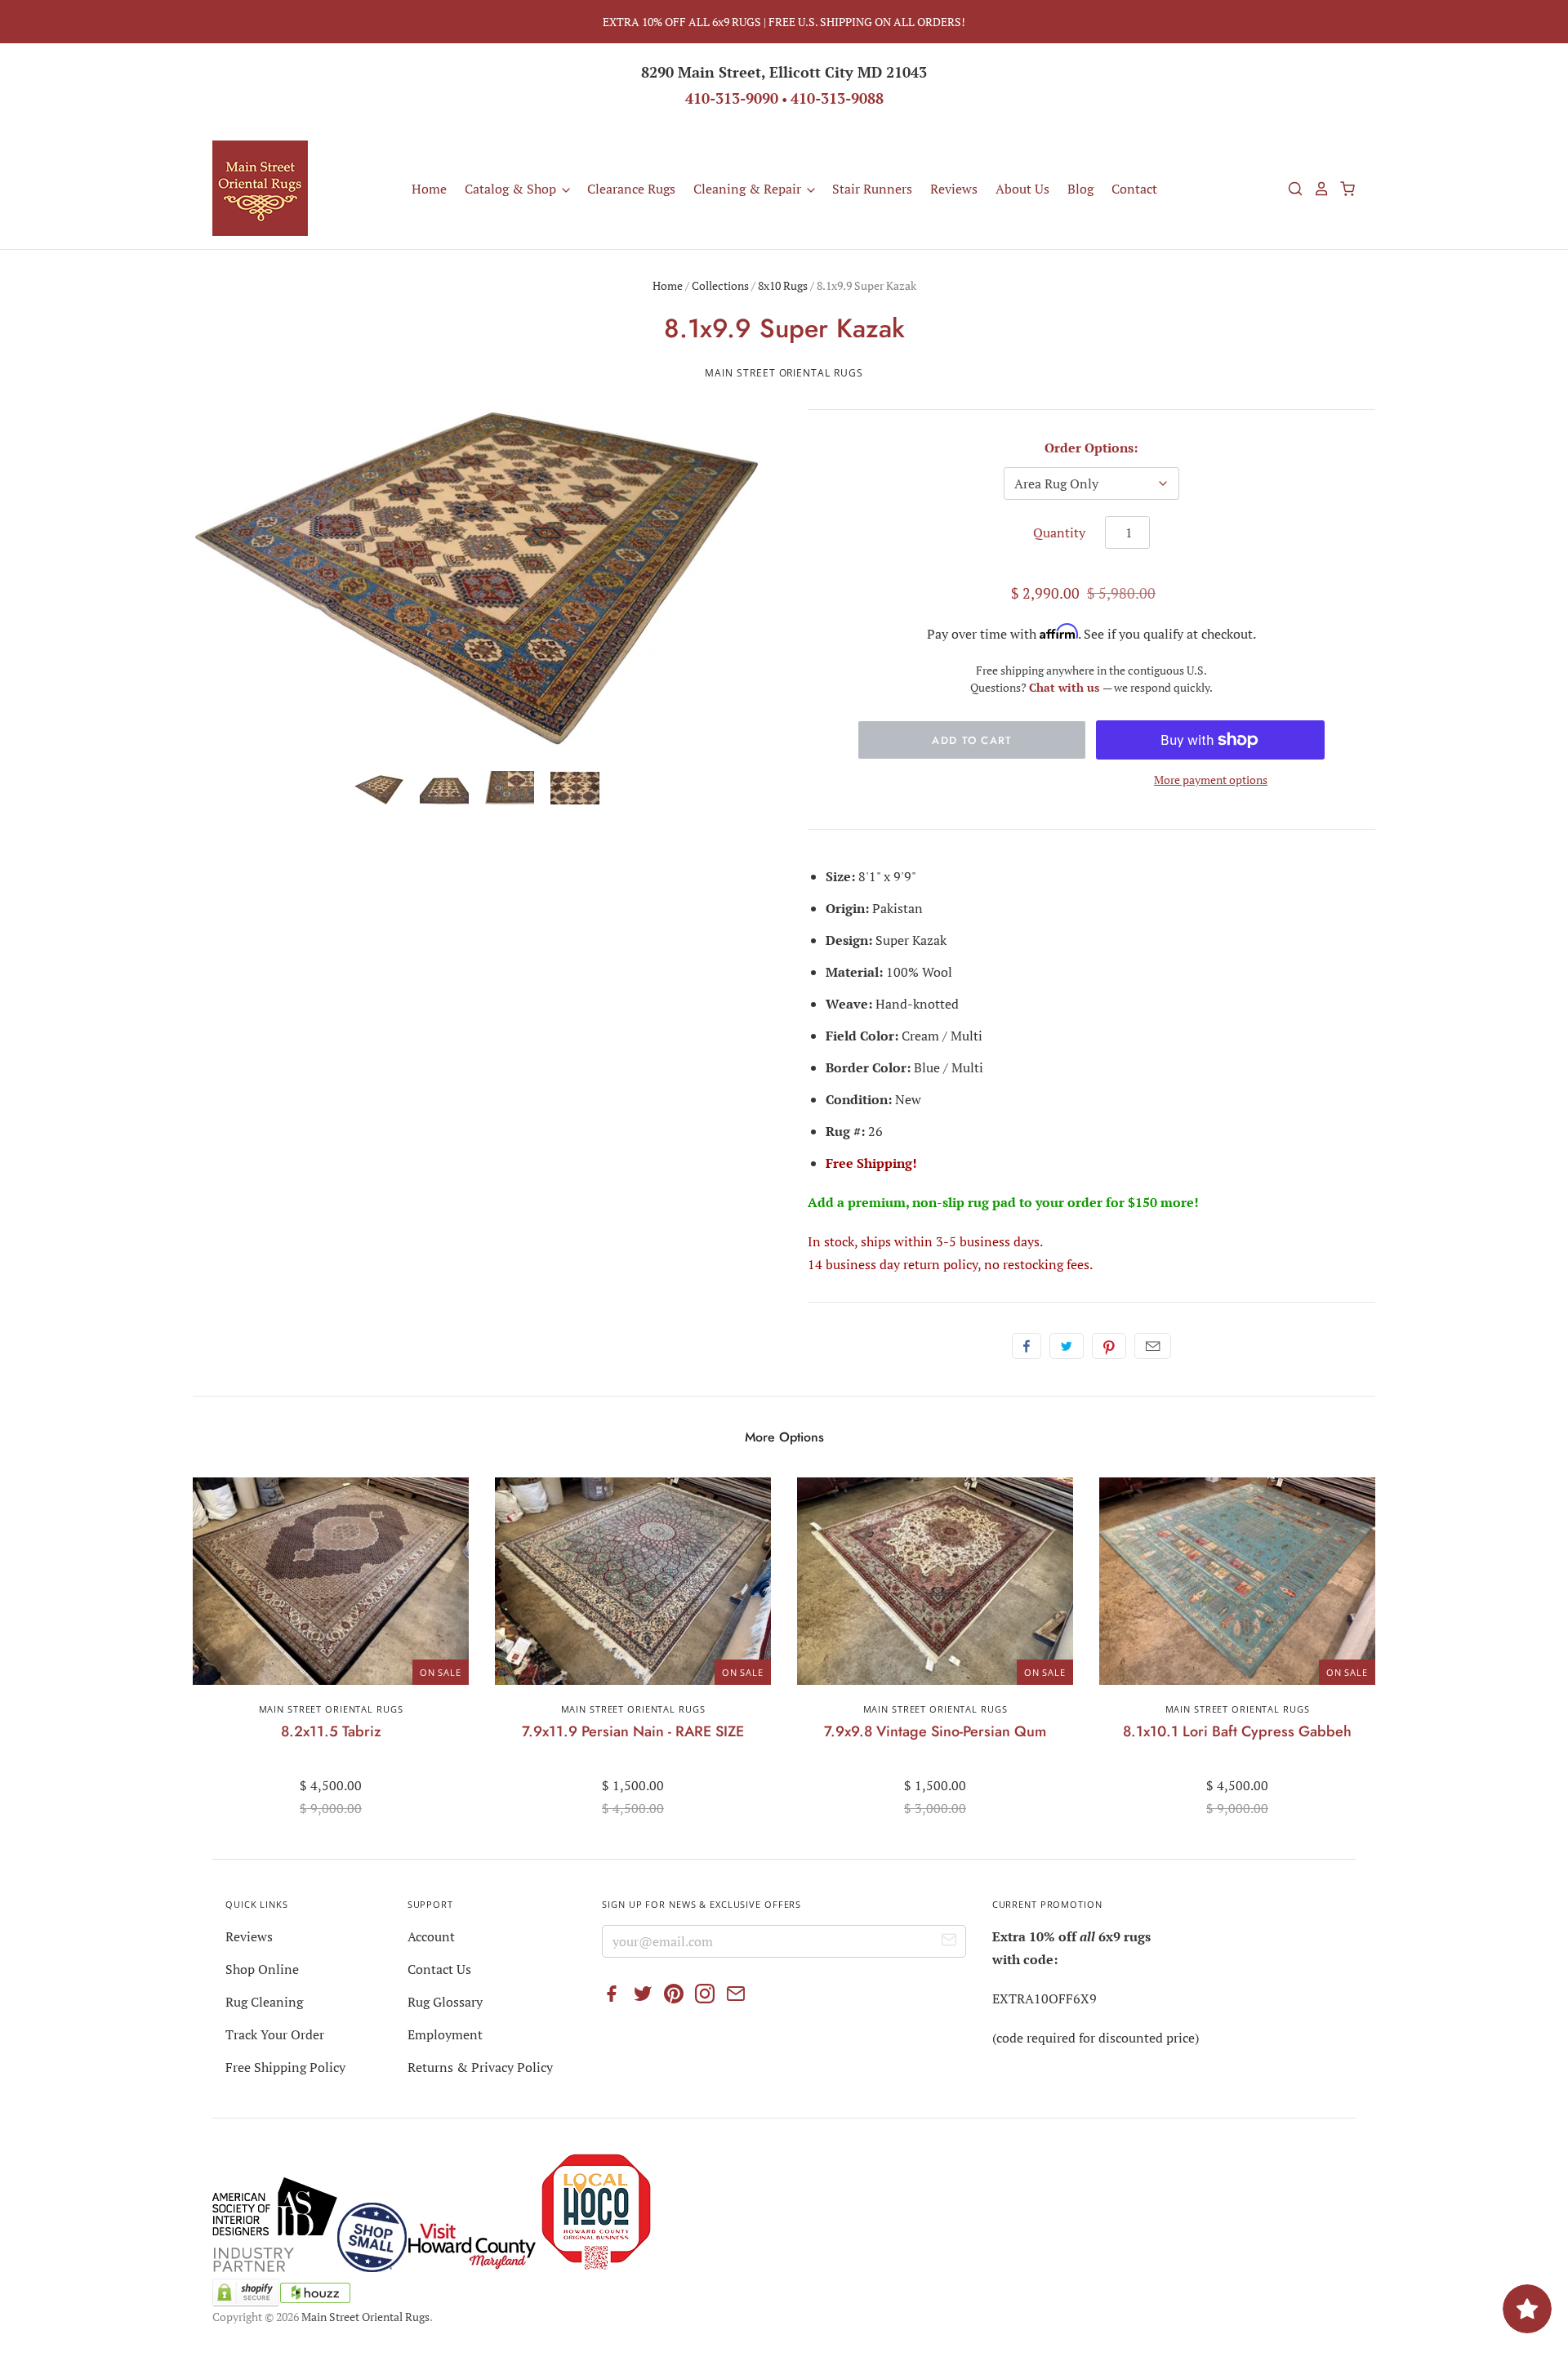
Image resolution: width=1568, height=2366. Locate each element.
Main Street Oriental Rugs (784, 373)
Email (1153, 1346)
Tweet (1067, 1346)
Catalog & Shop (512, 189)
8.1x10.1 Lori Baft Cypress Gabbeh (1237, 1731)
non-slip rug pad (964, 1202)
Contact (1134, 189)
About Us (1022, 189)
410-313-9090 (732, 98)
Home (429, 189)
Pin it (1109, 1346)
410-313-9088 (837, 98)
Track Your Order (275, 2034)
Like (1027, 1346)
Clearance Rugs (631, 189)
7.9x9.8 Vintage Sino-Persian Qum (935, 1731)
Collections (720, 285)
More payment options (1211, 780)
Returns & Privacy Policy (480, 2067)
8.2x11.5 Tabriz (331, 1731)
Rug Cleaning (264, 2002)
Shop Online (262, 1969)
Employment (445, 2034)
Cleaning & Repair (749, 189)
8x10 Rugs (783, 285)
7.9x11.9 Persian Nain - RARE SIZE (633, 1731)
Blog (1080, 189)
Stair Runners (872, 189)
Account (431, 1936)
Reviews (954, 189)
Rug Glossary (445, 2002)
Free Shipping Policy (285, 2067)
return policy (940, 1264)
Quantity (1059, 532)
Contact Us (439, 1969)
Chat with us (1066, 687)
